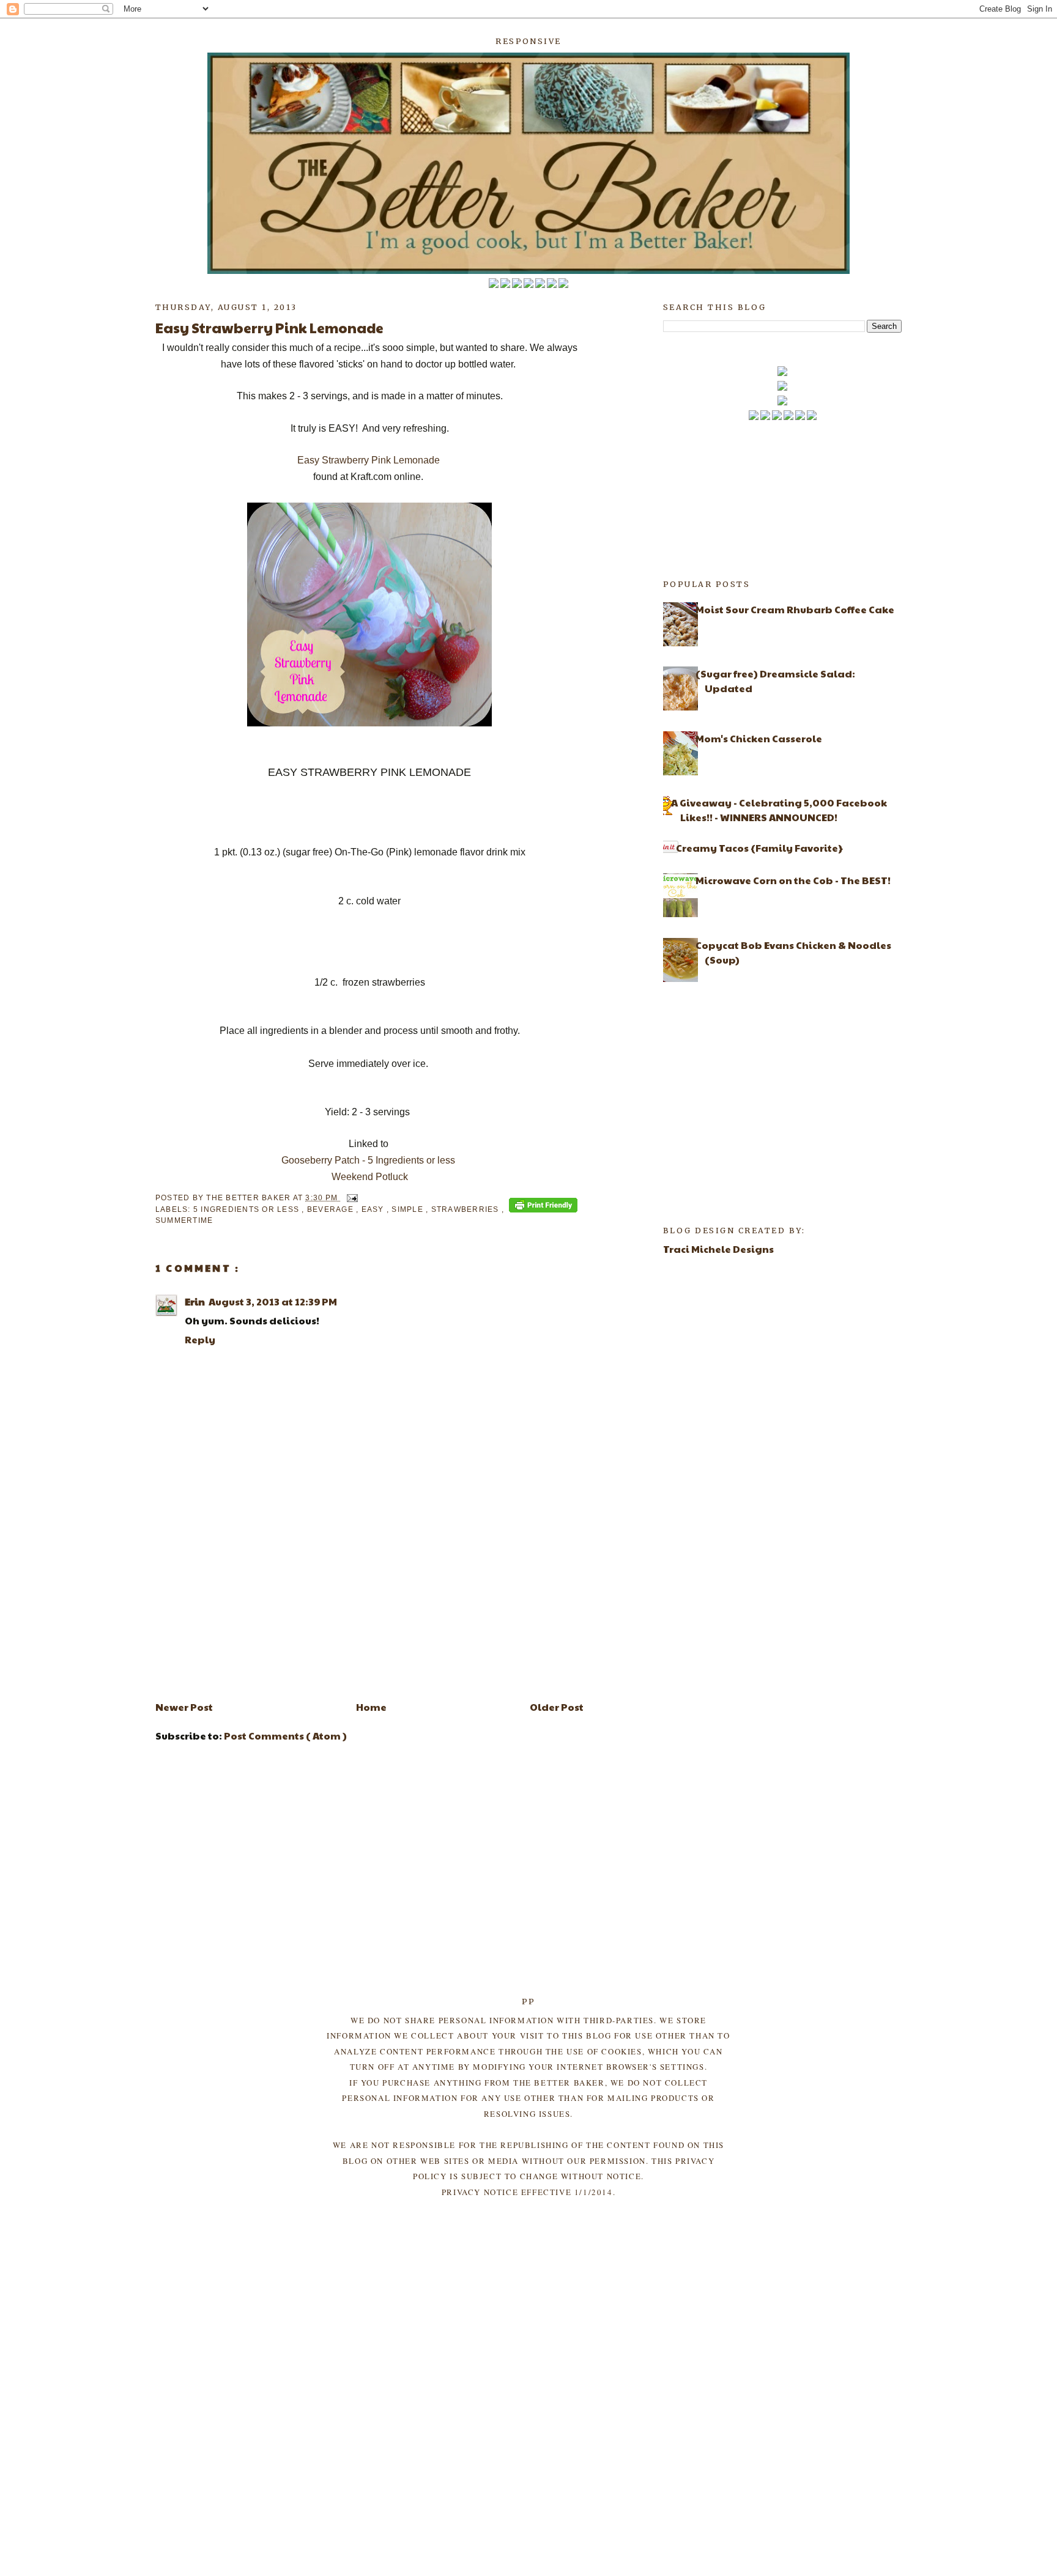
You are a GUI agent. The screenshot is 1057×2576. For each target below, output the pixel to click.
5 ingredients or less (247, 1209)
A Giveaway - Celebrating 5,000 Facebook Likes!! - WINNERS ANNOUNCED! (779, 810)
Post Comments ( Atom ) (285, 1736)
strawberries (466, 1209)
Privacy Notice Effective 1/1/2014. (528, 2192)
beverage (332, 1209)
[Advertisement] (369, 1604)
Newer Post (184, 1707)
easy (374, 1209)
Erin (195, 1301)
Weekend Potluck (370, 1177)
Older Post (557, 1707)
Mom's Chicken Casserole (759, 738)
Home (371, 1707)
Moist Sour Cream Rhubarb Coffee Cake (795, 609)
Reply (200, 1339)
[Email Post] (350, 1198)
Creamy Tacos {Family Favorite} (759, 848)
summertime (184, 1220)
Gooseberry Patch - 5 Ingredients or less (368, 1160)
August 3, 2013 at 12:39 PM (273, 1301)
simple (409, 1209)
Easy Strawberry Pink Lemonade (370, 460)
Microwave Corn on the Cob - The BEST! (793, 880)
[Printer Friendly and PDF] (543, 1207)
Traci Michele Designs (718, 1249)
